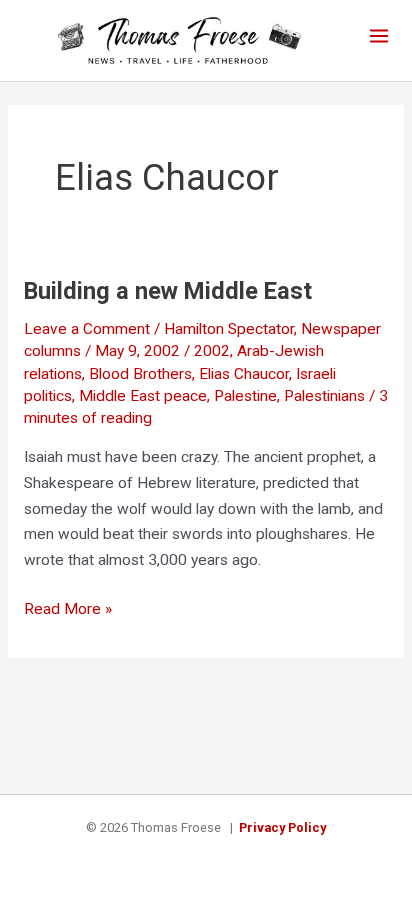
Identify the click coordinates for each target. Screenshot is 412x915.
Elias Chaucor (244, 374)
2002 (212, 351)
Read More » (68, 611)
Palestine (245, 396)
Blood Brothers (140, 374)
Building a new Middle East (168, 291)
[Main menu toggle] (379, 35)
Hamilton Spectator (229, 329)
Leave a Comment (87, 329)
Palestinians (324, 396)
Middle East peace (143, 396)
